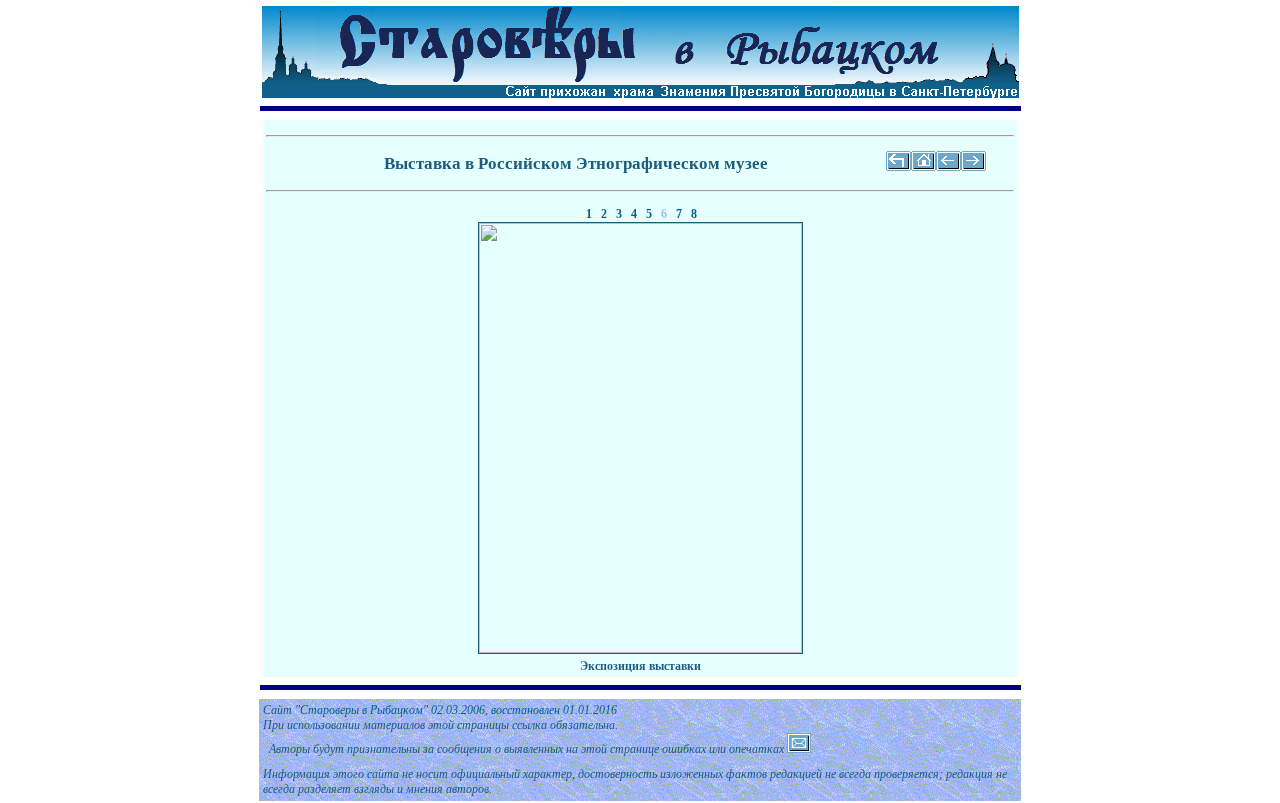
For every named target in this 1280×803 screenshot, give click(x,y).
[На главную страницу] (923, 167)
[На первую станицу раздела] (898, 167)
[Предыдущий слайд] (948, 167)
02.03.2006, (512, 710)
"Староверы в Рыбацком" (361, 710)
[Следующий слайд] (973, 167)
